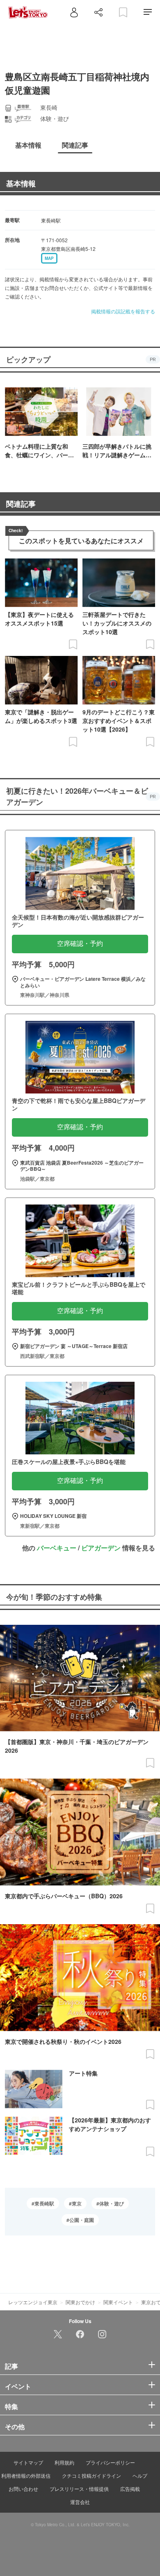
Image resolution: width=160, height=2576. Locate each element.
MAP (49, 258)
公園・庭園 (82, 2220)
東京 (77, 2203)
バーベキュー (57, 1548)
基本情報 (21, 183)
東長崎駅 (44, 2203)
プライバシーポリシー (110, 2462)
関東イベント (118, 2302)
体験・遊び (112, 2203)
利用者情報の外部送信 (26, 2475)
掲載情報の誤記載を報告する (123, 311)
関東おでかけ (80, 2302)
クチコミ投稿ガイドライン (91, 2475)
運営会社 (80, 2502)
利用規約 (64, 2462)
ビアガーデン (101, 1548)
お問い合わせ (23, 2489)
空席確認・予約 (80, 944)
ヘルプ (140, 2475)
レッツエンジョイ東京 (33, 2302)
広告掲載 (130, 2489)
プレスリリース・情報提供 (79, 2489)
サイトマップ (28, 2462)
